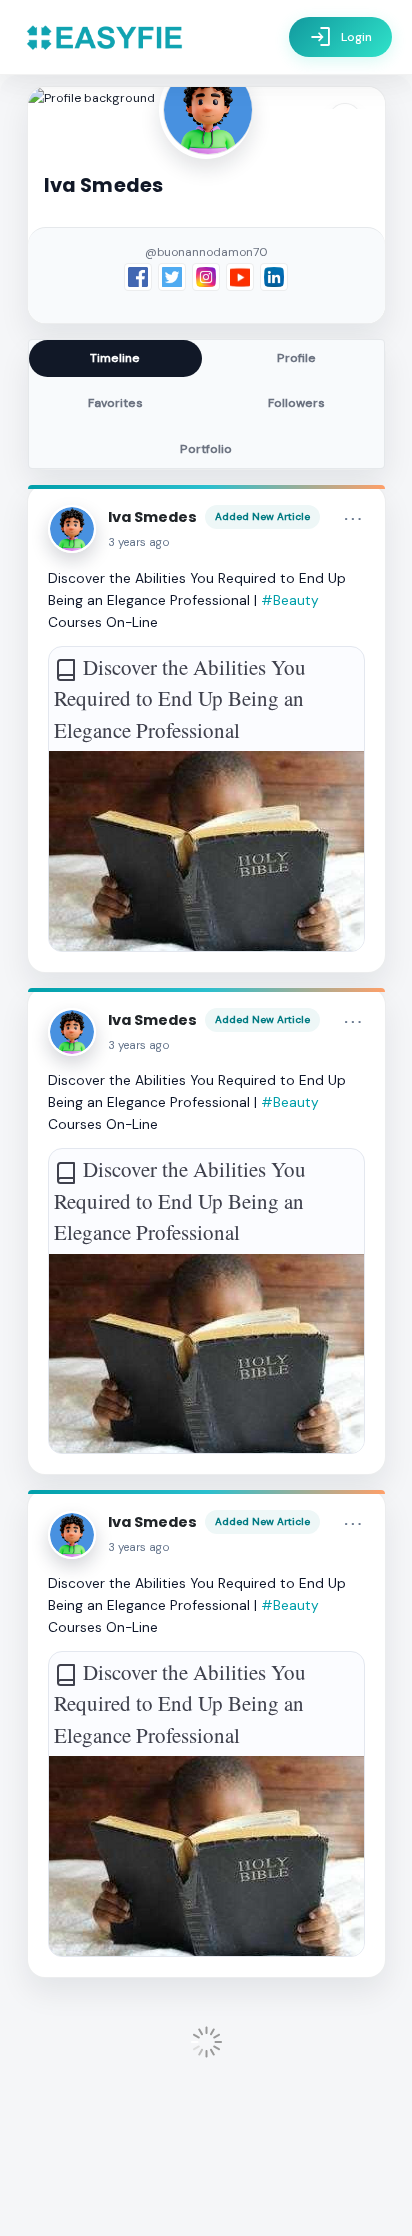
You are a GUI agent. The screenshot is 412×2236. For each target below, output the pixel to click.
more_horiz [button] (353, 519)
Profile (296, 358)
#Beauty (290, 600)
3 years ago (139, 542)
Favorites (115, 403)
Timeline (115, 358)
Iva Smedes (152, 517)
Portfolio (206, 449)
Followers (296, 403)
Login (340, 37)
